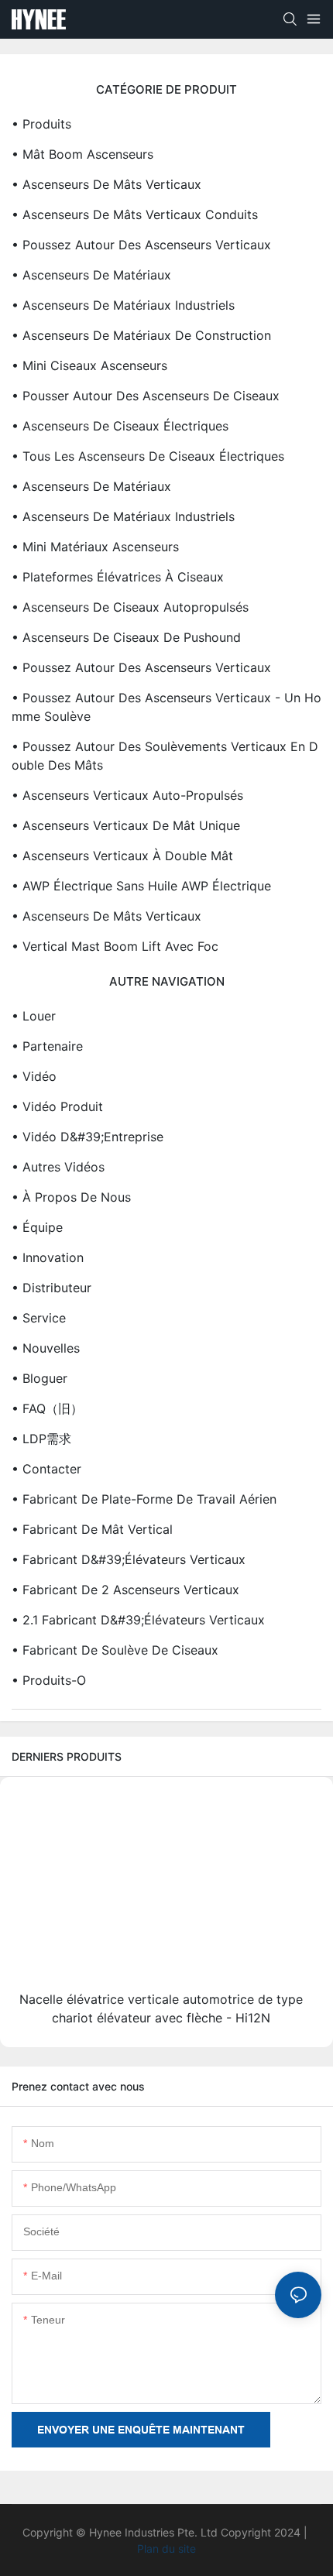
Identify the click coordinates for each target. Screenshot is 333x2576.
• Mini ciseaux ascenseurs (89, 365)
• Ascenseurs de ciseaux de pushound (126, 637)
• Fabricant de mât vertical (92, 1529)
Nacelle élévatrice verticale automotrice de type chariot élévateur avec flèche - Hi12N (161, 2008)
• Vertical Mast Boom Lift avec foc (115, 946)
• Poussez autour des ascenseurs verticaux (141, 245)
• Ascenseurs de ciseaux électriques (120, 426)
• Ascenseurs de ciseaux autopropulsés (130, 607)
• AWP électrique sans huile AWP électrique (141, 886)
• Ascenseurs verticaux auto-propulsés (127, 795)
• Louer (34, 1016)
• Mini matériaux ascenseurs (95, 547)
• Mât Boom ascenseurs (82, 154)
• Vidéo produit (57, 1106)
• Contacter (46, 1469)
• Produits (41, 124)
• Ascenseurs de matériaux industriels (123, 305)
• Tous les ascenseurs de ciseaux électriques (148, 456)
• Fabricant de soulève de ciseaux (115, 1650)
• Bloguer (39, 1378)
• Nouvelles (46, 1348)
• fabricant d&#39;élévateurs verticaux (129, 1559)
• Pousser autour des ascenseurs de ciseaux (146, 396)
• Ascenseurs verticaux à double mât (122, 856)
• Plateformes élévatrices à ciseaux (118, 577)
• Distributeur (51, 1288)
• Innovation (48, 1257)
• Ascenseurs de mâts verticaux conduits (135, 214)
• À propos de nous (71, 1197)
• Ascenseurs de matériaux (91, 275)
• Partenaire (47, 1046)
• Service (39, 1318)
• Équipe (37, 1227)
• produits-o (49, 1680)
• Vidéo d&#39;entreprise (88, 1137)
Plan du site (166, 2549)
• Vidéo (34, 1076)
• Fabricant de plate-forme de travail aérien (144, 1499)
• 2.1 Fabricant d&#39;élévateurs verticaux (138, 1620)
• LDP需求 (41, 1439)
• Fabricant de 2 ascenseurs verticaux (125, 1590)
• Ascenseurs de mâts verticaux (106, 184)
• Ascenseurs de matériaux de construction (141, 335)
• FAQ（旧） (47, 1408)
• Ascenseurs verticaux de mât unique (126, 825)
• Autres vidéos (58, 1167)
